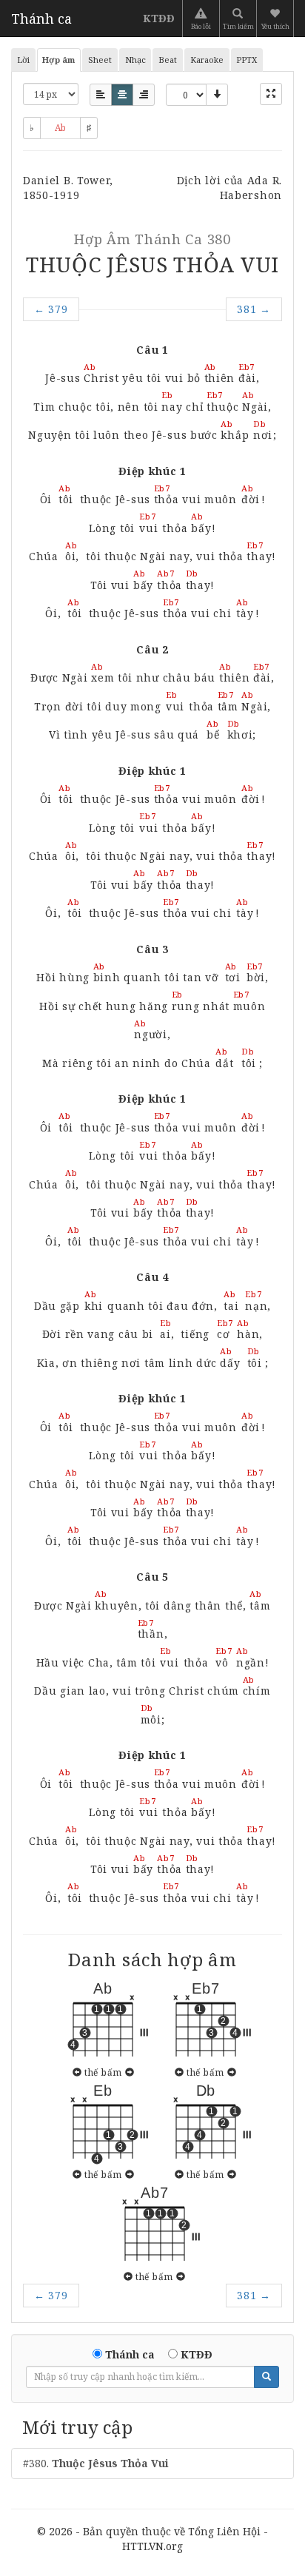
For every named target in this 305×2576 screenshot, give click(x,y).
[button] (276, 19)
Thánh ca (41, 19)
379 (51, 309)
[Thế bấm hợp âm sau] (130, 2072)
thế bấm (103, 2072)
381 (254, 309)
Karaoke (207, 60)
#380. (96, 2463)
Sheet (100, 60)
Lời (23, 60)
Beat (168, 60)
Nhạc (135, 60)
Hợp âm (58, 60)
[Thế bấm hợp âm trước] (77, 2072)
